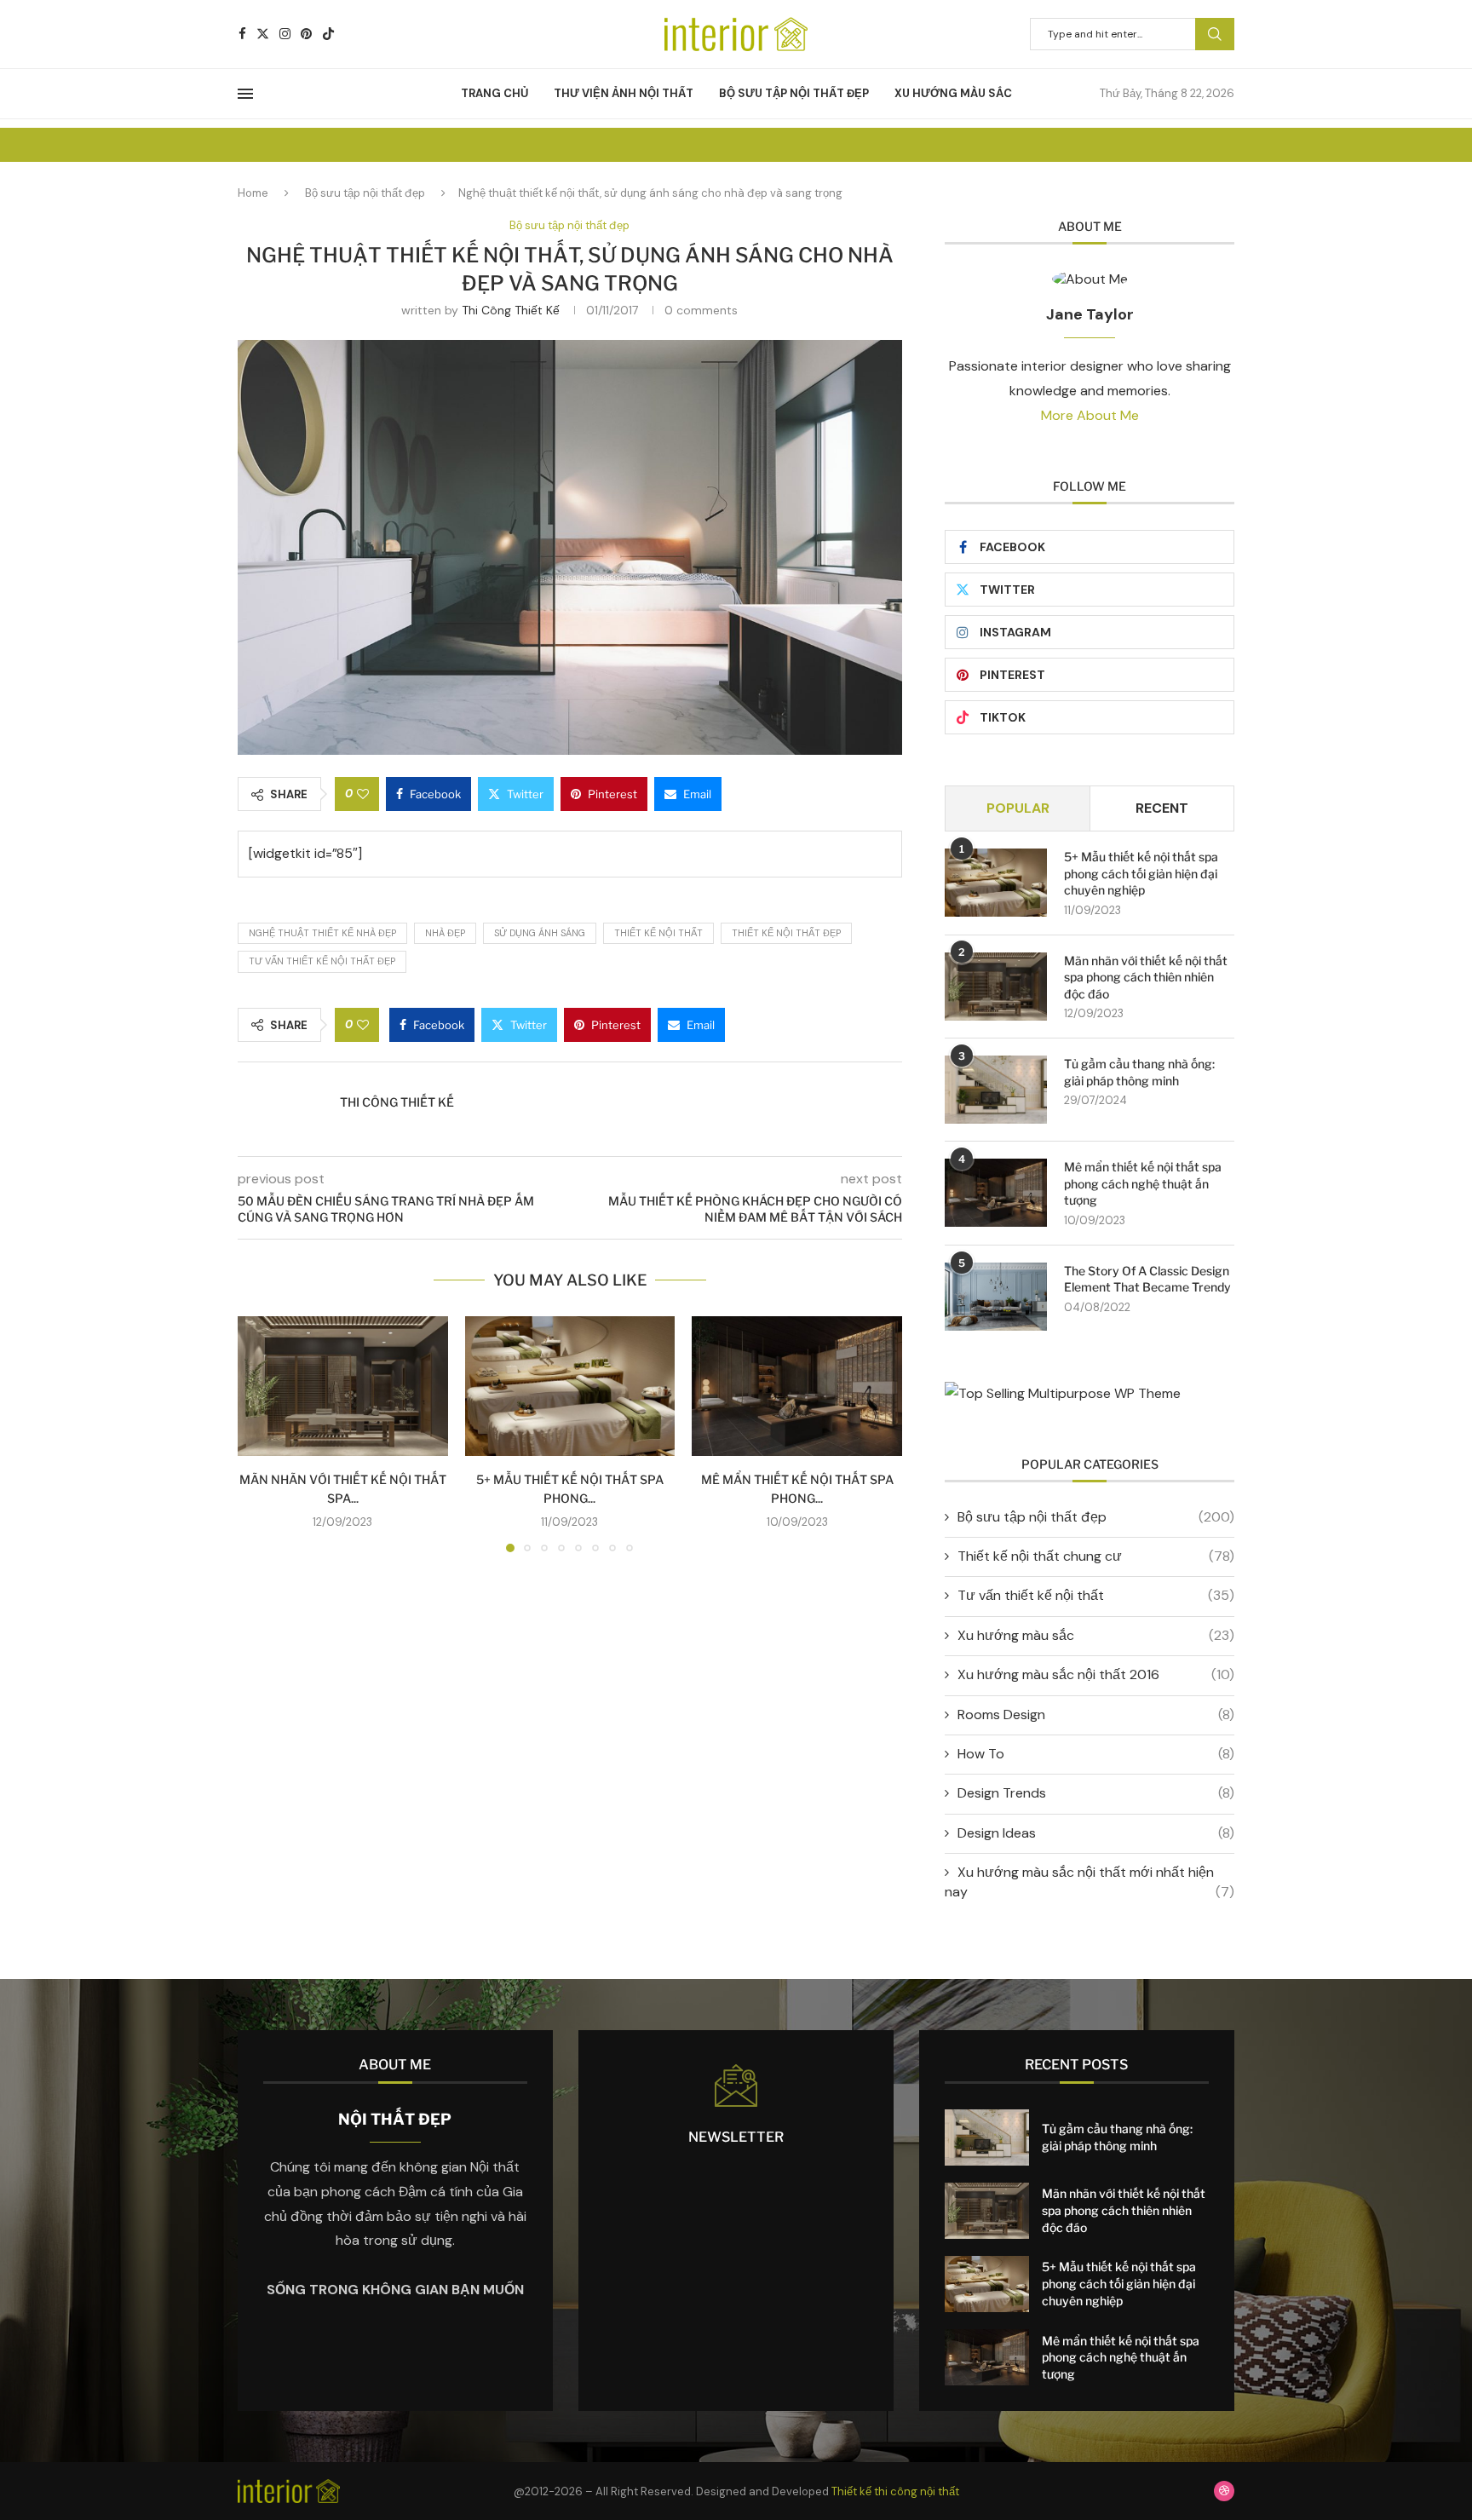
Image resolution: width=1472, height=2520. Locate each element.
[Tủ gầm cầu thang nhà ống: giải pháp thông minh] (996, 1090)
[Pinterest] (306, 34)
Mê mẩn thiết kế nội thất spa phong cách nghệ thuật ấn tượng (1143, 1183)
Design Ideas (1096, 1833)
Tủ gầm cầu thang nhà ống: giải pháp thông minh (1139, 1072)
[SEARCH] (1215, 34)
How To (1096, 1754)
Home (253, 193)
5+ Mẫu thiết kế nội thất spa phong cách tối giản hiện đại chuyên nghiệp (1141, 873)
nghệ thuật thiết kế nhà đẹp (322, 933)
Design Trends (1096, 1793)
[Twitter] (263, 34)
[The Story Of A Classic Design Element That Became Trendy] (996, 1297)
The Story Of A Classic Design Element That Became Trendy (1147, 1279)
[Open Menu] (245, 94)
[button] (261, 1434)
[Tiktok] (328, 34)
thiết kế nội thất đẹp (786, 933)
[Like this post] (363, 794)
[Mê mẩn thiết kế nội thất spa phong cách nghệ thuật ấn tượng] (797, 1386)
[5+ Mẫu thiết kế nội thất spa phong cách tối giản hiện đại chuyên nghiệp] (570, 1386)
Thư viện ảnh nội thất (624, 93)
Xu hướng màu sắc (953, 93)
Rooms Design (1096, 1715)
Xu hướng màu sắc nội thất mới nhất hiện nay (1090, 1881)
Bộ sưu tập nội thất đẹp (794, 93)
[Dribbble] (1224, 2491)
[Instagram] (285, 34)
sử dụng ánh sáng (540, 933)
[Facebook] (242, 34)
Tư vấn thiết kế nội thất (1096, 1595)
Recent (1162, 808)
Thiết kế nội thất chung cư (1096, 1556)
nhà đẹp (445, 933)
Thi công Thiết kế (511, 310)
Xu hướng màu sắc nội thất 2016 (1096, 1674)
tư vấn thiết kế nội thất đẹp (322, 961)
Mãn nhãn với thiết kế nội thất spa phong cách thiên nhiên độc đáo (1146, 977)
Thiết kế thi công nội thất (895, 2491)
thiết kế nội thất (658, 933)
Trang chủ (494, 93)
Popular (1018, 808)
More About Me (1090, 415)
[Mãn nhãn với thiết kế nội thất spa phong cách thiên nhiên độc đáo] (343, 1386)
